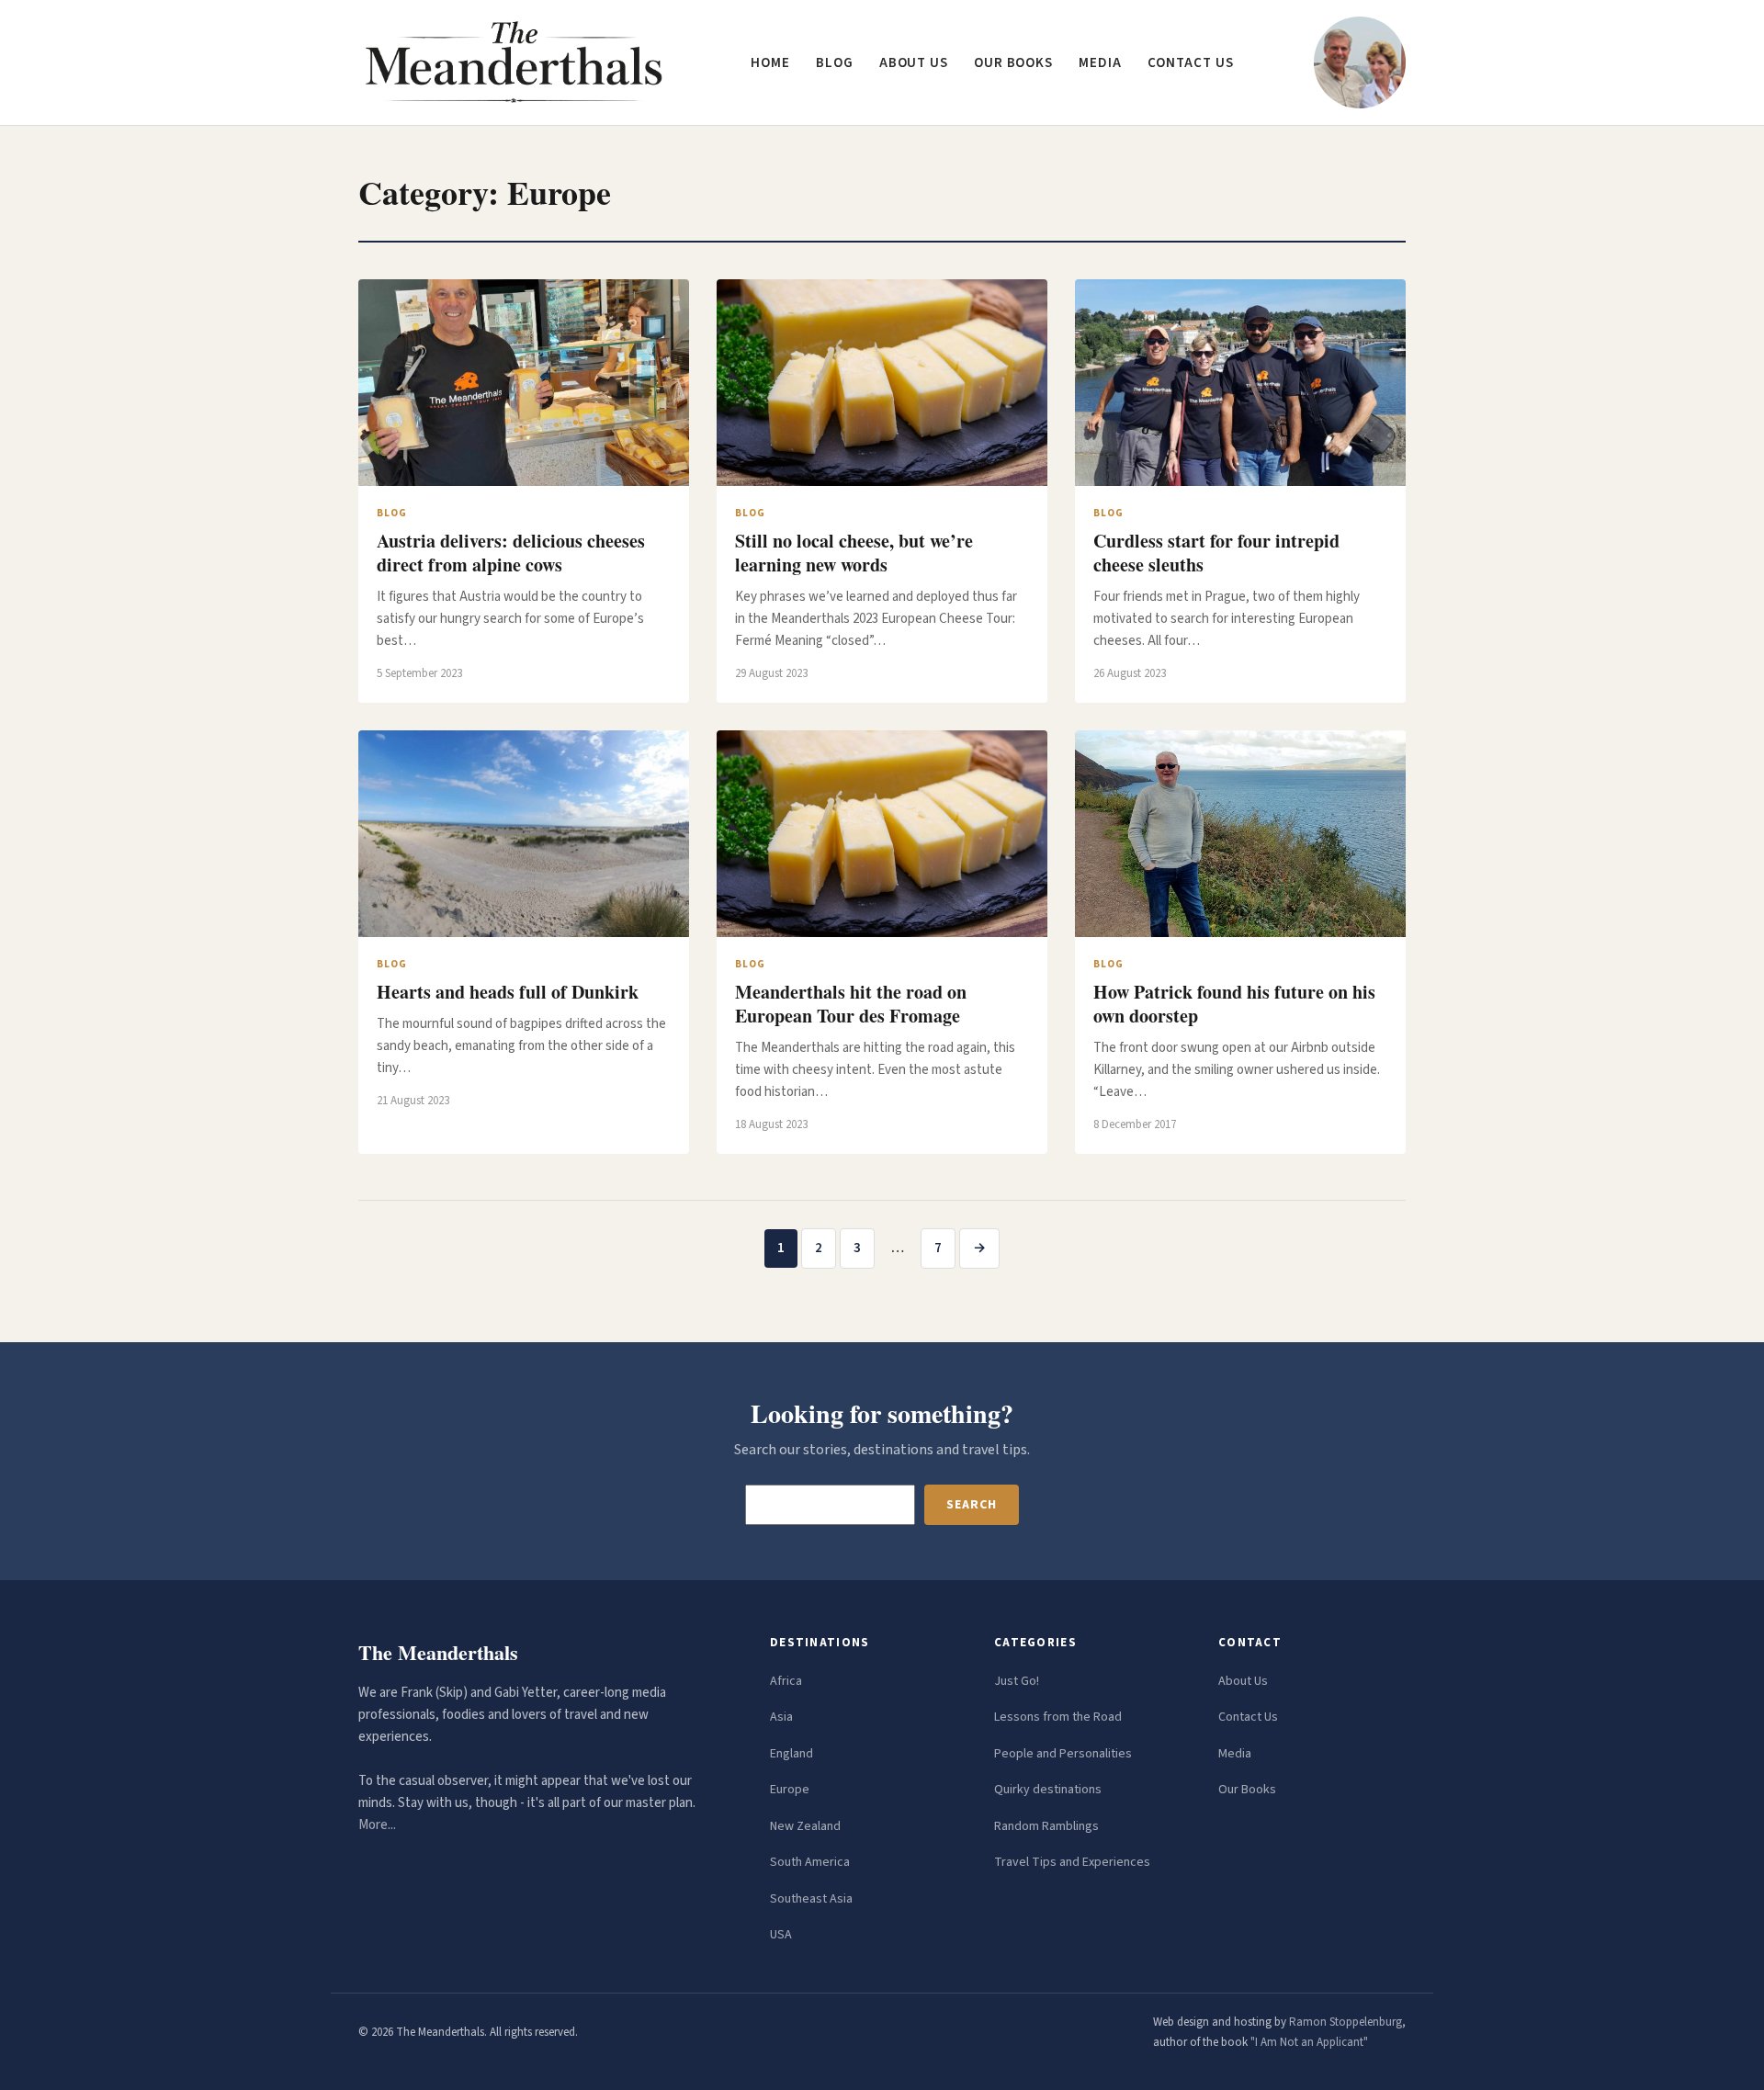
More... (377, 1825)
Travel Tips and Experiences (1072, 1862)
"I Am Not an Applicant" (1309, 2042)
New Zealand (805, 1826)
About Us (1243, 1681)
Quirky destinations (1048, 1790)
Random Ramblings (1046, 1826)
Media (1100, 63)
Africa (786, 1681)
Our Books (1013, 63)
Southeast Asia (811, 1899)
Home (770, 63)
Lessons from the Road (1058, 1717)
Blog (835, 63)
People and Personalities (1063, 1754)
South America (810, 1862)
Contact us (1191, 63)
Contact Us (1248, 1717)
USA (781, 1935)
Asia (781, 1717)
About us (914, 63)
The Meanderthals (438, 1652)
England (792, 1754)
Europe (790, 1790)
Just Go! (1017, 1681)
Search (971, 1505)
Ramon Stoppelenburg (1346, 2022)
